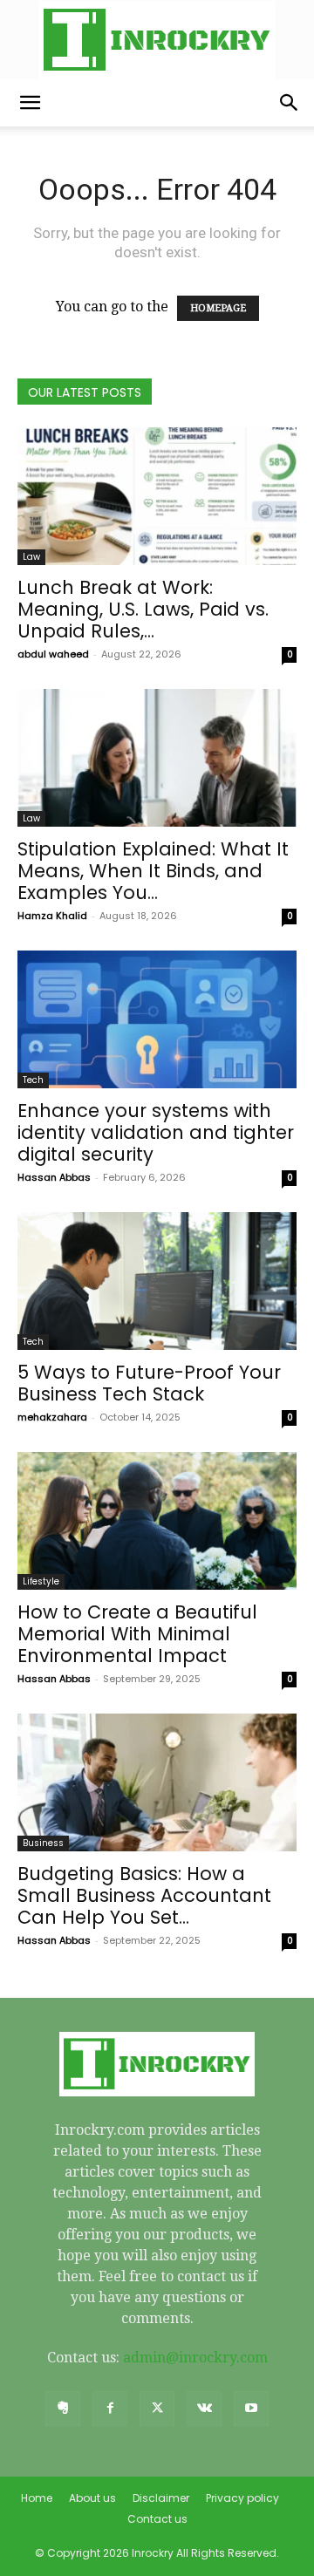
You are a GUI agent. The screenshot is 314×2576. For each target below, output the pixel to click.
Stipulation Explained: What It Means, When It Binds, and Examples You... (153, 871)
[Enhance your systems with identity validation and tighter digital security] (157, 1019)
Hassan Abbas (54, 1177)
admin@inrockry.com (195, 2358)
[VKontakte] (204, 2409)
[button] (30, 103)
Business (43, 1843)
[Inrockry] (157, 40)
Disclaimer (161, 2498)
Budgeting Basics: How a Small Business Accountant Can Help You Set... (144, 1895)
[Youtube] (251, 2409)
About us (92, 2498)
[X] (157, 2409)
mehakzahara (52, 1417)
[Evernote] (63, 2409)
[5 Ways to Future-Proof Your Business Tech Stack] (157, 1281)
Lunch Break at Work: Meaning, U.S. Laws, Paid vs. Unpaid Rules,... (143, 609)
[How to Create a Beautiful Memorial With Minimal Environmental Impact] (157, 1521)
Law (31, 557)
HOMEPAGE (218, 308)
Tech (33, 1080)
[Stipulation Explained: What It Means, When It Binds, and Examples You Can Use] (157, 758)
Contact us (157, 2519)
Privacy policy (242, 2498)
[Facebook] (110, 2409)
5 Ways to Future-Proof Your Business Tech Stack (149, 1383)
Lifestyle (41, 1581)
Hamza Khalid (52, 916)
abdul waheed (53, 654)
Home (37, 2498)
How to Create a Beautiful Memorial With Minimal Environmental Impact (137, 1634)
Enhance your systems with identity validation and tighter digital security (156, 1132)
